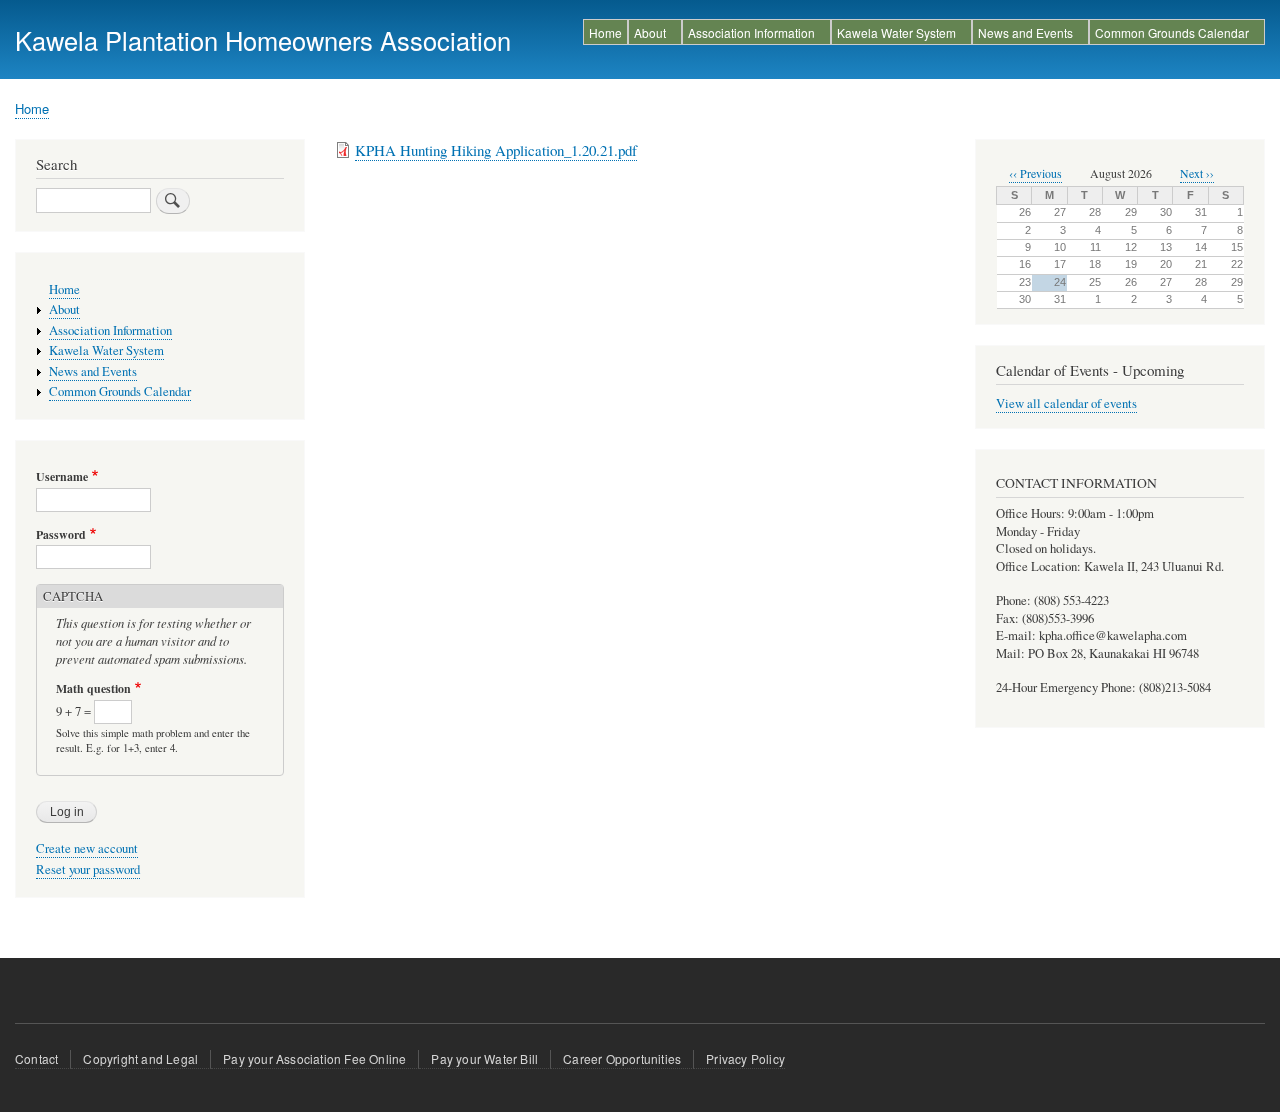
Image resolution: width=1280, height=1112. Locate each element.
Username (62, 477)
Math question (93, 689)
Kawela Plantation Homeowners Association (263, 40)
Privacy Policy (745, 1058)
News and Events (1025, 32)
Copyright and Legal (140, 1058)
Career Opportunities (622, 1058)
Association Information (751, 32)
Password (61, 535)
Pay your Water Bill (484, 1058)
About (650, 32)
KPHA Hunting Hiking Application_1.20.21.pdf (496, 150)
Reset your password (88, 869)
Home (605, 32)
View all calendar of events (1066, 403)
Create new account (87, 848)
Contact (36, 1058)
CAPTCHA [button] (73, 596)
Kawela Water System (896, 32)
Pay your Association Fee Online (314, 1058)
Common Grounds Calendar (1172, 32)
